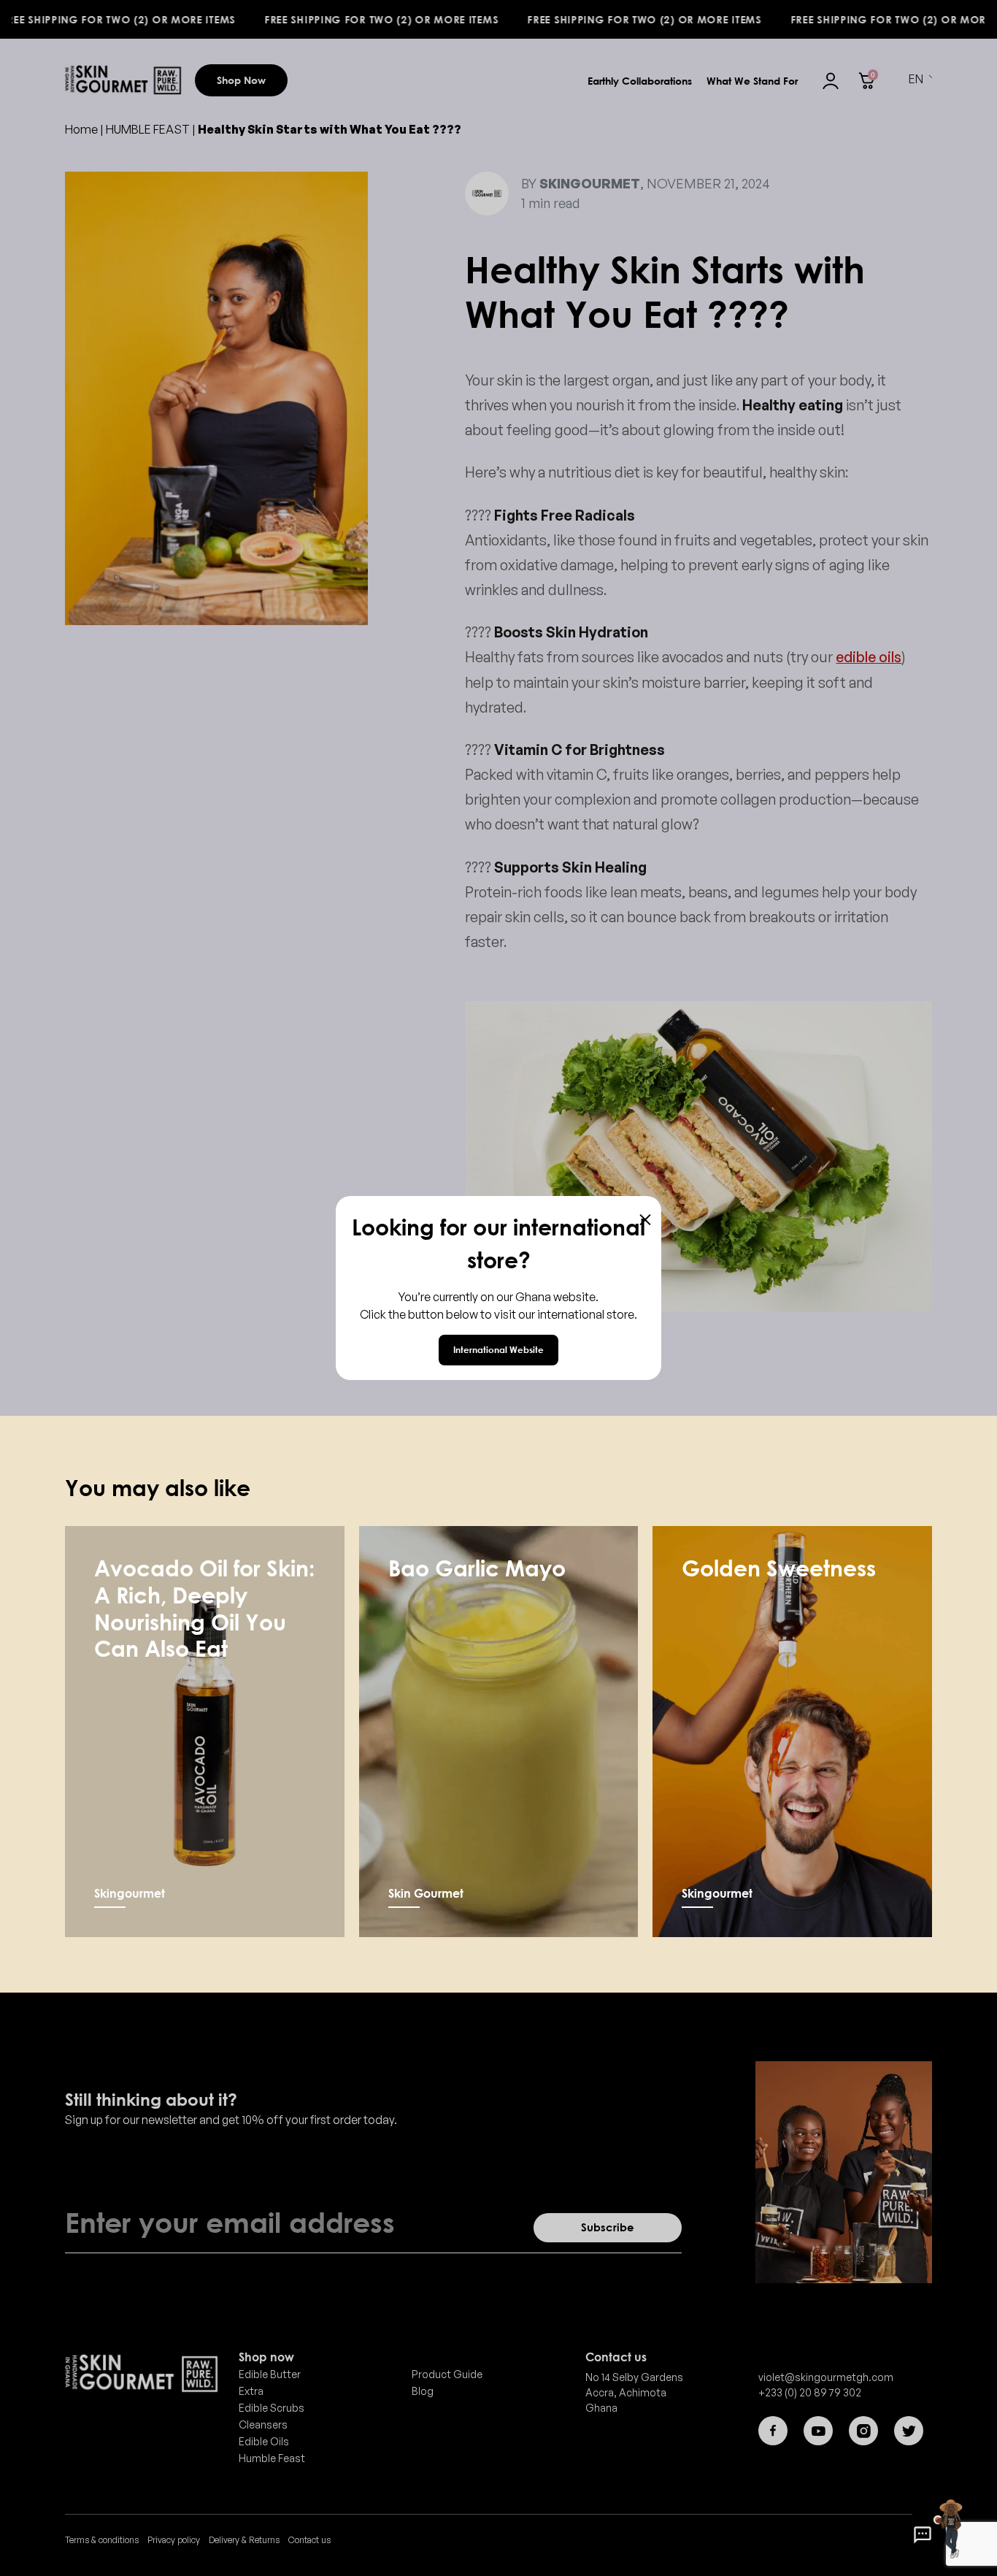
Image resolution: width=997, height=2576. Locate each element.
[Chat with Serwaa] (923, 2535)
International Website (498, 1350)
